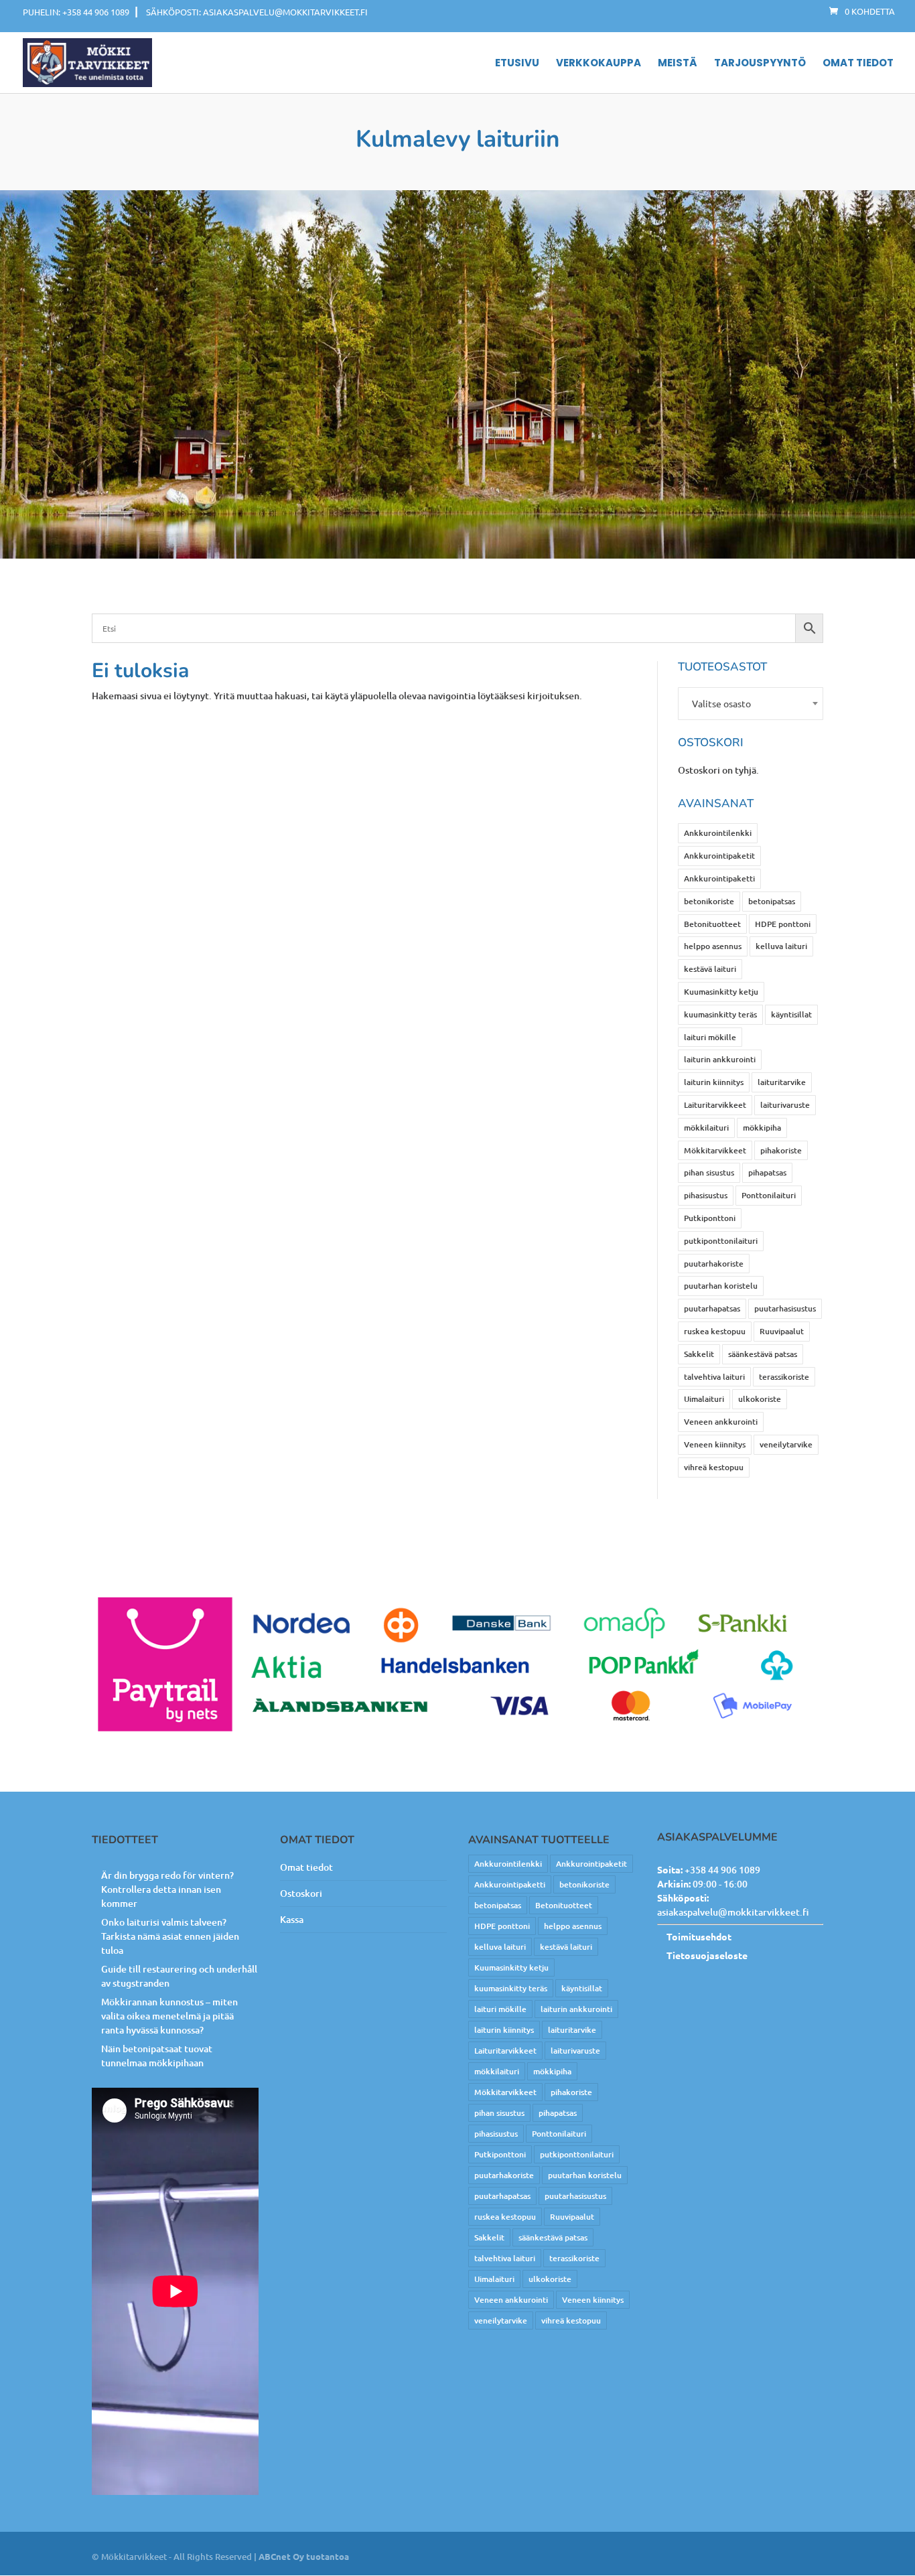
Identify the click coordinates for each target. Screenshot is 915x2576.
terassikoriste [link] (784, 1377)
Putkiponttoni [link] (710, 1218)
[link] (862, 11)
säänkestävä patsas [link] (763, 1354)
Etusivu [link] (517, 64)
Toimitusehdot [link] (699, 1936)
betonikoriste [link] (709, 901)
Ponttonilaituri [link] (769, 1195)
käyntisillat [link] (791, 1014)
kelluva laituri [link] (781, 946)
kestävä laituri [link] (710, 969)
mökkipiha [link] (762, 1128)
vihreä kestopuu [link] (714, 1467)
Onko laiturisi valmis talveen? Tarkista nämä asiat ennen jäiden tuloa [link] (170, 1936)
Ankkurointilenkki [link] (718, 833)
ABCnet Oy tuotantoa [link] (304, 2556)
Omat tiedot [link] (858, 64)
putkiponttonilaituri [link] (721, 1241)
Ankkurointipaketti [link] (719, 878)
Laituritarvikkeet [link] (715, 1105)
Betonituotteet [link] (712, 924)
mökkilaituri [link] (706, 1128)
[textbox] (751, 704)
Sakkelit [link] (699, 1354)
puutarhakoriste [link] (714, 1264)
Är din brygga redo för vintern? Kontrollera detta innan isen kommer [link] (167, 1889)
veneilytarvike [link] (786, 1444)
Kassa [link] (292, 1919)
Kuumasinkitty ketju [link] (721, 992)
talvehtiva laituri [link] (714, 1377)
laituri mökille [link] (710, 1037)
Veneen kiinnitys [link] (715, 1444)
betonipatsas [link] (772, 901)
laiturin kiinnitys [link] (714, 1082)
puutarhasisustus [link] (785, 1308)
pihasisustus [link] (706, 1195)
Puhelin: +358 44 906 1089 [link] (76, 12)
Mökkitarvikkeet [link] (715, 1150)
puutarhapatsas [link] (712, 1308)
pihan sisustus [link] (709, 1172)
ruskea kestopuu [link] (715, 1331)
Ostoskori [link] (301, 1893)
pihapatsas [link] (767, 1172)
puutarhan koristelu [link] (721, 1286)
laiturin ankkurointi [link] (720, 1059)
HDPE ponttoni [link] (783, 924)
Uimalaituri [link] (704, 1399)
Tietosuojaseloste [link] (707, 1955)
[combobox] (751, 704)
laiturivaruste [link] (785, 1105)
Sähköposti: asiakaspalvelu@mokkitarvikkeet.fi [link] (257, 12)
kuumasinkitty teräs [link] (720, 1014)
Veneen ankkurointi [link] (721, 1422)
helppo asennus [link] (713, 946)
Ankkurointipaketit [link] (719, 856)
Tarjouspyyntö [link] (760, 64)
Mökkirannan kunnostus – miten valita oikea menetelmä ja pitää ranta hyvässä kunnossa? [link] (169, 2016)
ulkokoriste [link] (760, 1399)
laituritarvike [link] (782, 1082)
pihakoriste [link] (781, 1150)
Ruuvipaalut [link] (782, 1331)
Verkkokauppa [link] (599, 64)
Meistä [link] (678, 64)
